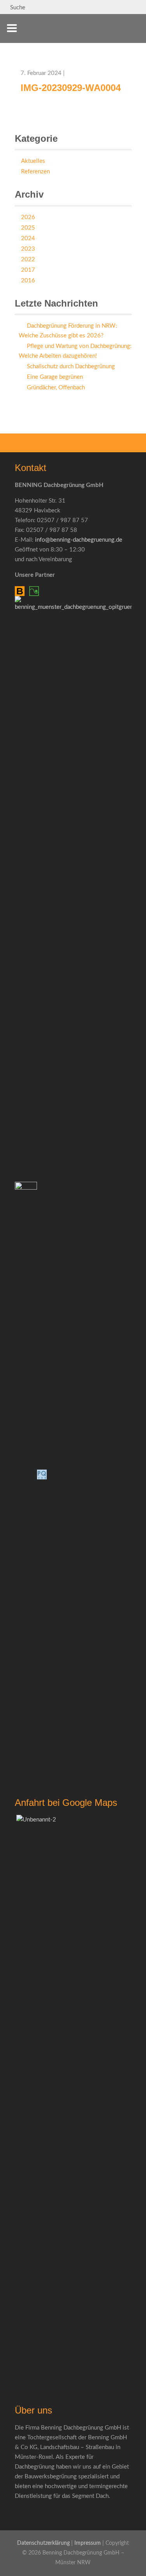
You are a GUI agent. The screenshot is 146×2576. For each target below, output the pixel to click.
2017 (28, 270)
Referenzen (35, 172)
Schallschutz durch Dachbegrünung (71, 367)
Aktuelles (33, 161)
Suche (17, 8)
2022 (28, 260)
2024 (28, 238)
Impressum (88, 2543)
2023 (28, 249)
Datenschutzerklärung (43, 2543)
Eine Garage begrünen (55, 377)
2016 (28, 281)
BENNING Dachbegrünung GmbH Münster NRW (119, 33)
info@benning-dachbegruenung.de (79, 540)
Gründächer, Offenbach (56, 388)
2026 (28, 217)
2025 (28, 228)
